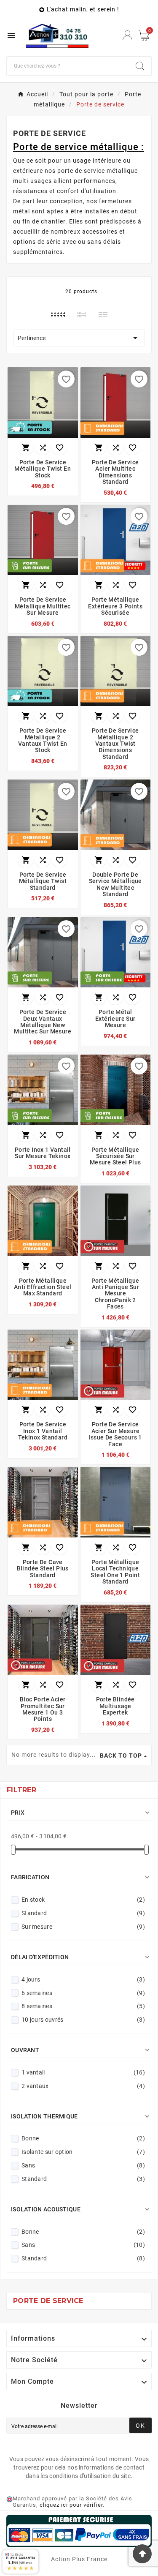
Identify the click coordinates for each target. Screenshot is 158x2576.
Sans (83, 2165)
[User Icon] (127, 35)
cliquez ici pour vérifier (71, 2505)
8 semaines (83, 2006)
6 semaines (83, 1993)
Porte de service (48, 2301)
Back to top (121, 1755)
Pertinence (79, 338)
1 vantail (83, 2072)
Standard (83, 1913)
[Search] (140, 66)
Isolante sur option (83, 2152)
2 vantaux (83, 2086)
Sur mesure (83, 1927)
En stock (83, 1900)
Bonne (83, 2138)
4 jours (83, 1979)
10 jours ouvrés (83, 2020)
